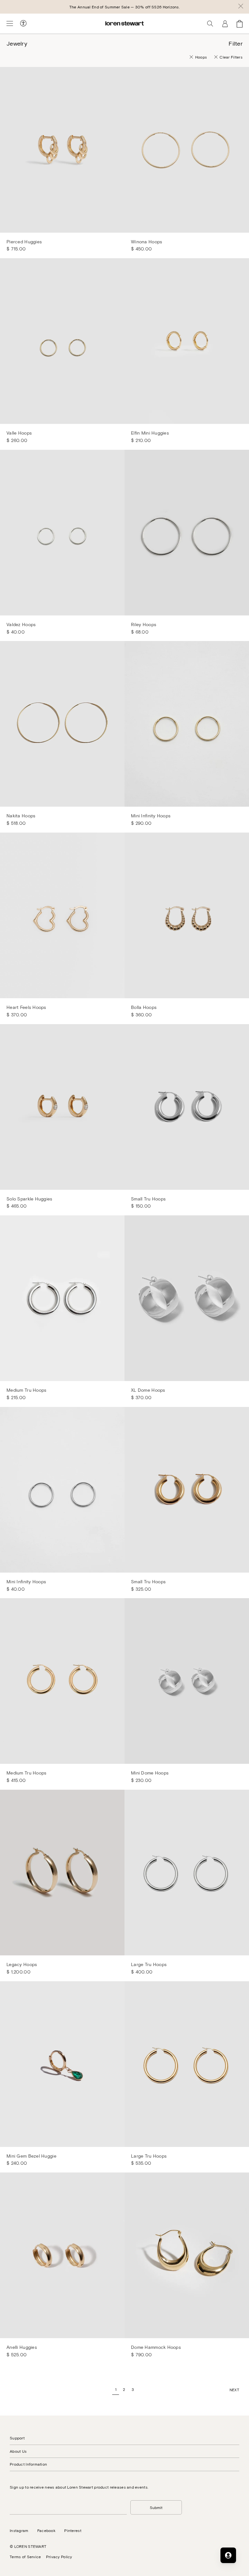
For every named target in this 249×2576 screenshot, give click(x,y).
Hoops (201, 57)
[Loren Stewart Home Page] (124, 23)
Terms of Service (25, 2557)
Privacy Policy (59, 2557)
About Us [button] (18, 2451)
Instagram (19, 2530)
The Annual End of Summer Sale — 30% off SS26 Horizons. (124, 7)
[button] (241, 7)
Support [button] (17, 2438)
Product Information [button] (28, 2464)
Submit (156, 2507)
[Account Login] (225, 24)
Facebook (46, 2530)
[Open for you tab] (228, 2555)
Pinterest (73, 2530)
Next (234, 2390)
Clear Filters (231, 57)
